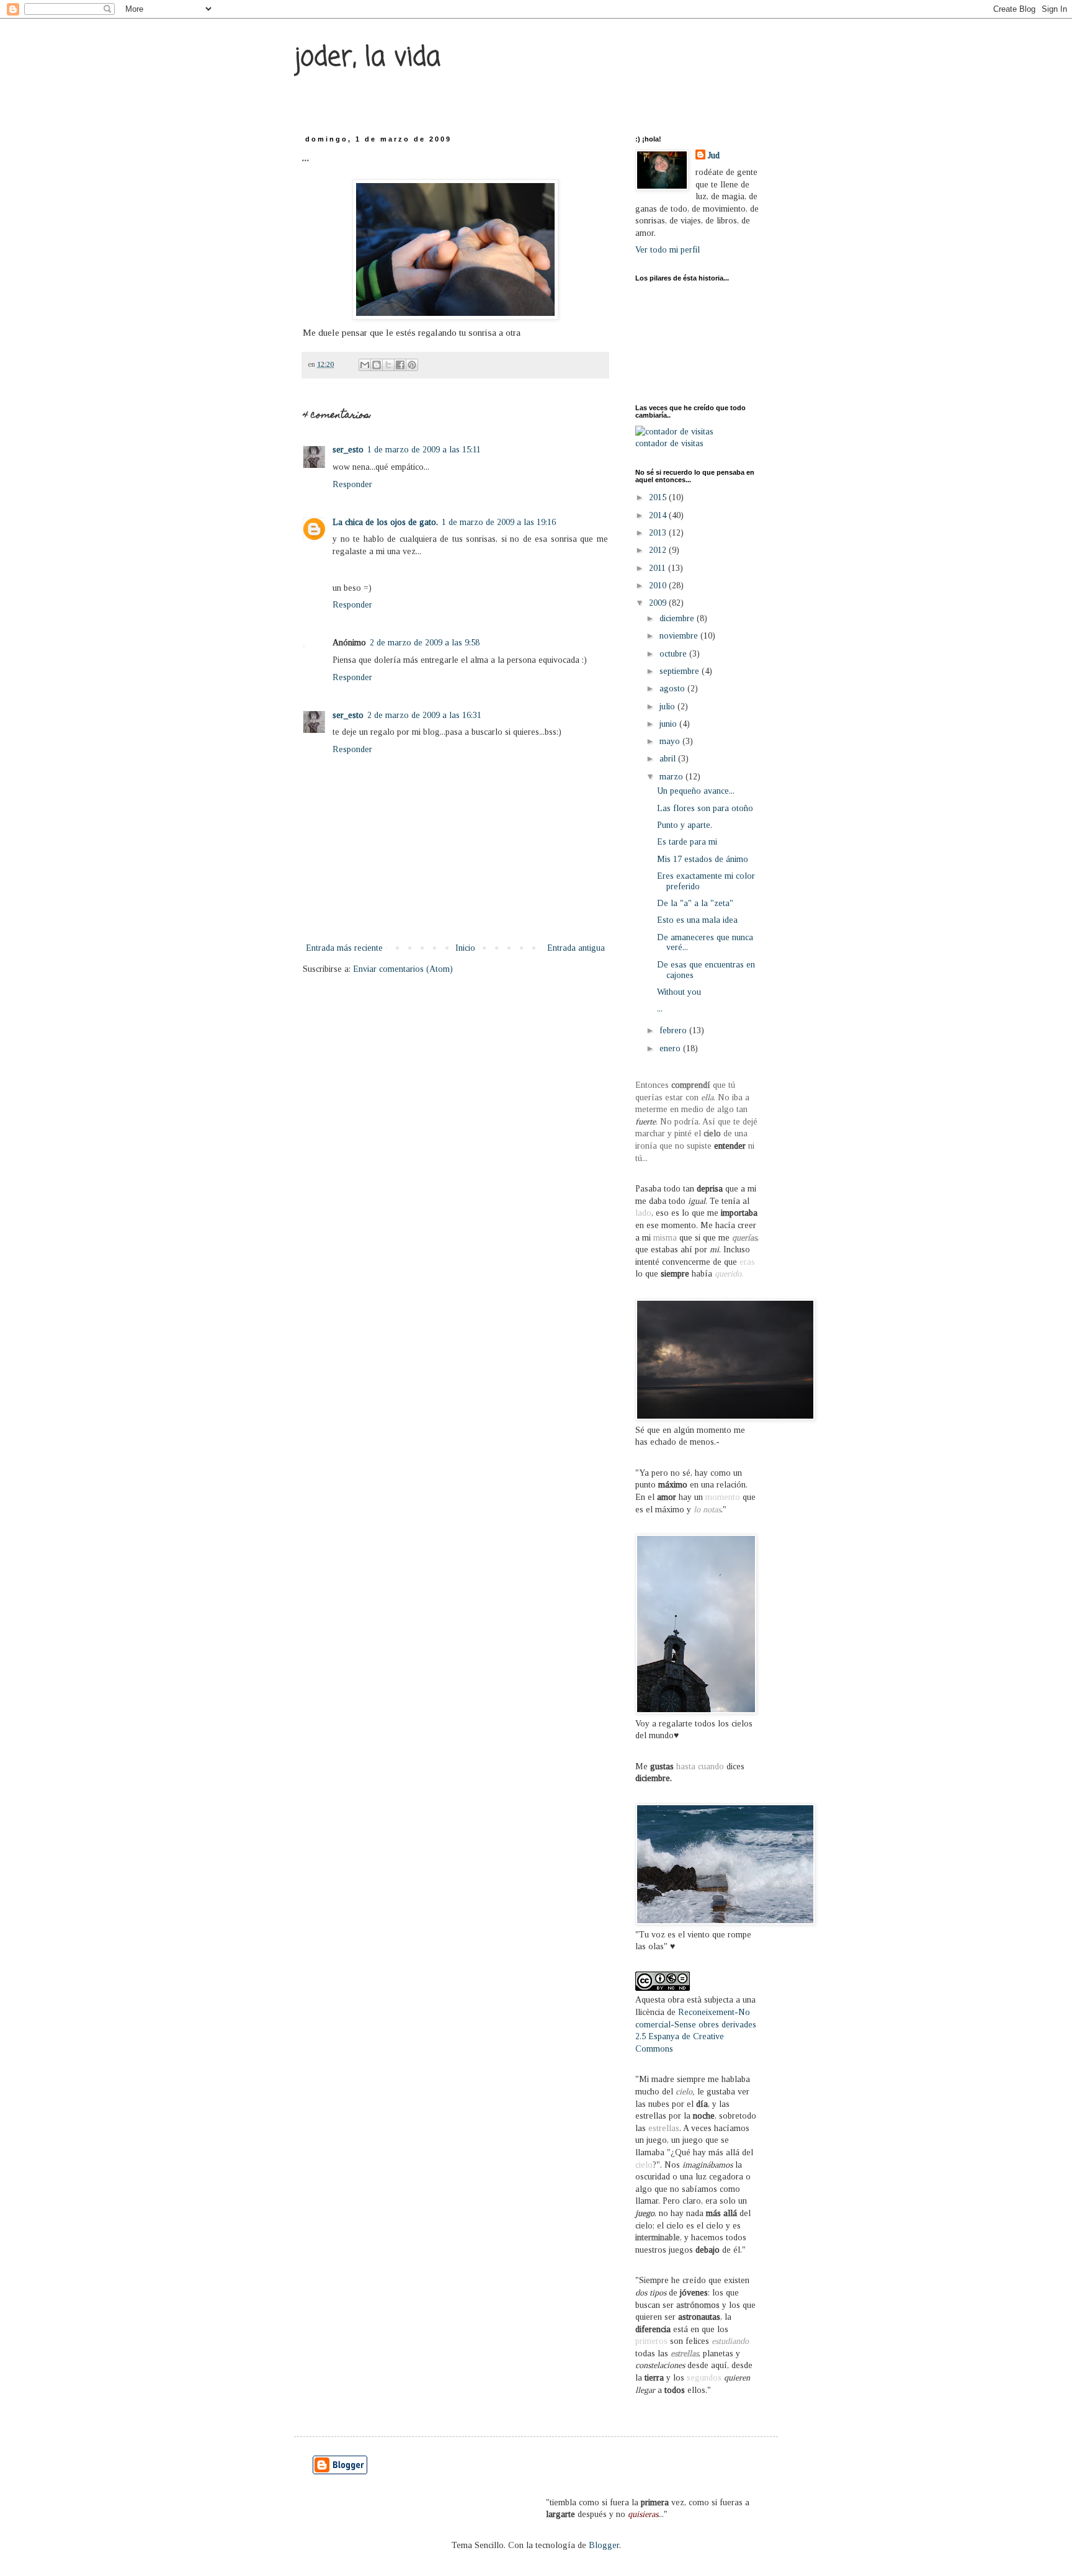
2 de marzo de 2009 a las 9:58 (425, 643)
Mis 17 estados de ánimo (703, 859)
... (660, 1009)
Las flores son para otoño (705, 808)
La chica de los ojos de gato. (385, 522)
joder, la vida (367, 58)
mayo (671, 741)
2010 (659, 586)
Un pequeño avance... (696, 791)
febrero (674, 1030)
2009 (659, 603)
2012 (659, 550)
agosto (673, 689)
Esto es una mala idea (697, 920)
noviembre (680, 636)
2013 (659, 533)
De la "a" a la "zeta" (695, 903)
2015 (659, 497)
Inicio (465, 948)
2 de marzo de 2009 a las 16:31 (424, 715)
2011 (659, 568)
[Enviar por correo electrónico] (365, 365)
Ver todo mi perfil (668, 250)
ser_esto (348, 450)
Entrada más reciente (344, 948)
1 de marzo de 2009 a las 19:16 (499, 522)
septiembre (681, 671)
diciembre (678, 618)
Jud (714, 155)
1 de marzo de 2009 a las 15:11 (424, 450)
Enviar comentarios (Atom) (403, 969)
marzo (672, 777)
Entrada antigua (576, 948)
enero (671, 1048)
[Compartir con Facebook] (400, 365)
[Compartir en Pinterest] (412, 365)
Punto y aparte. (685, 825)
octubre (674, 654)
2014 (659, 515)
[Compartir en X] (388, 365)
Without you (679, 992)
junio (669, 724)
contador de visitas (669, 443)
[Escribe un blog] (377, 365)
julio (668, 707)
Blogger (604, 2545)
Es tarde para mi (687, 842)
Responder (352, 484)
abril (669, 759)
